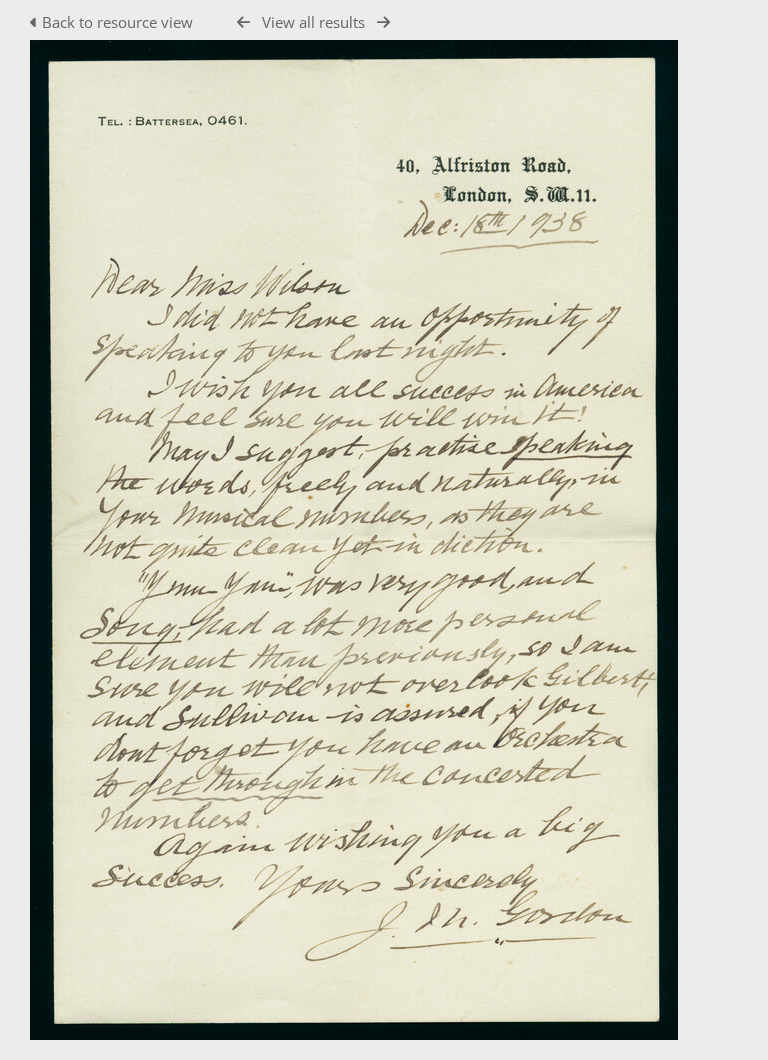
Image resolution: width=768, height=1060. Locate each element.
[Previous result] (243, 22)
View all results (313, 22)
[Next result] (383, 22)
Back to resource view (117, 22)
